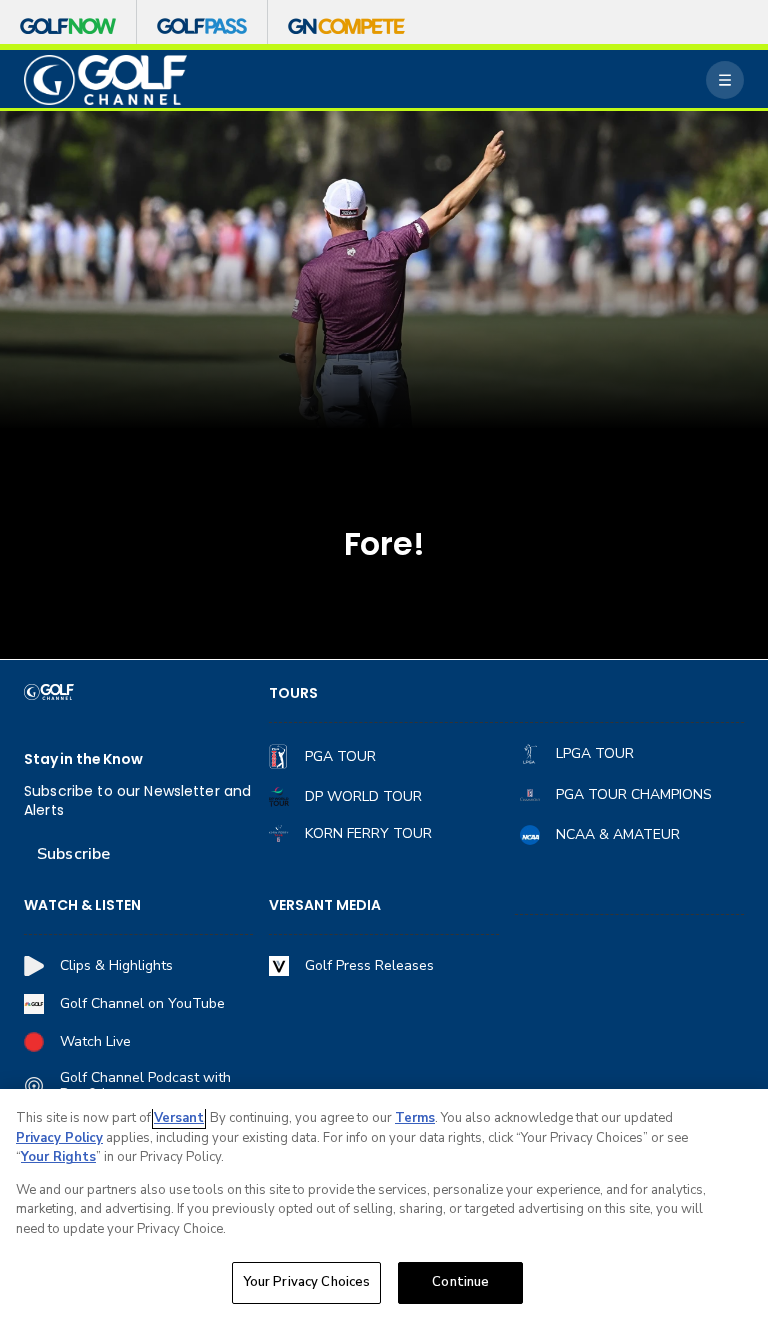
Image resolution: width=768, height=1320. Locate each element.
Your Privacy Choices (307, 1282)
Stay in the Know (83, 759)
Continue (460, 1282)
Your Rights (58, 1157)
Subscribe (73, 854)
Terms (415, 1118)
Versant (179, 1118)
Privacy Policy (59, 1138)
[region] (384, 1204)
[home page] (105, 80)
